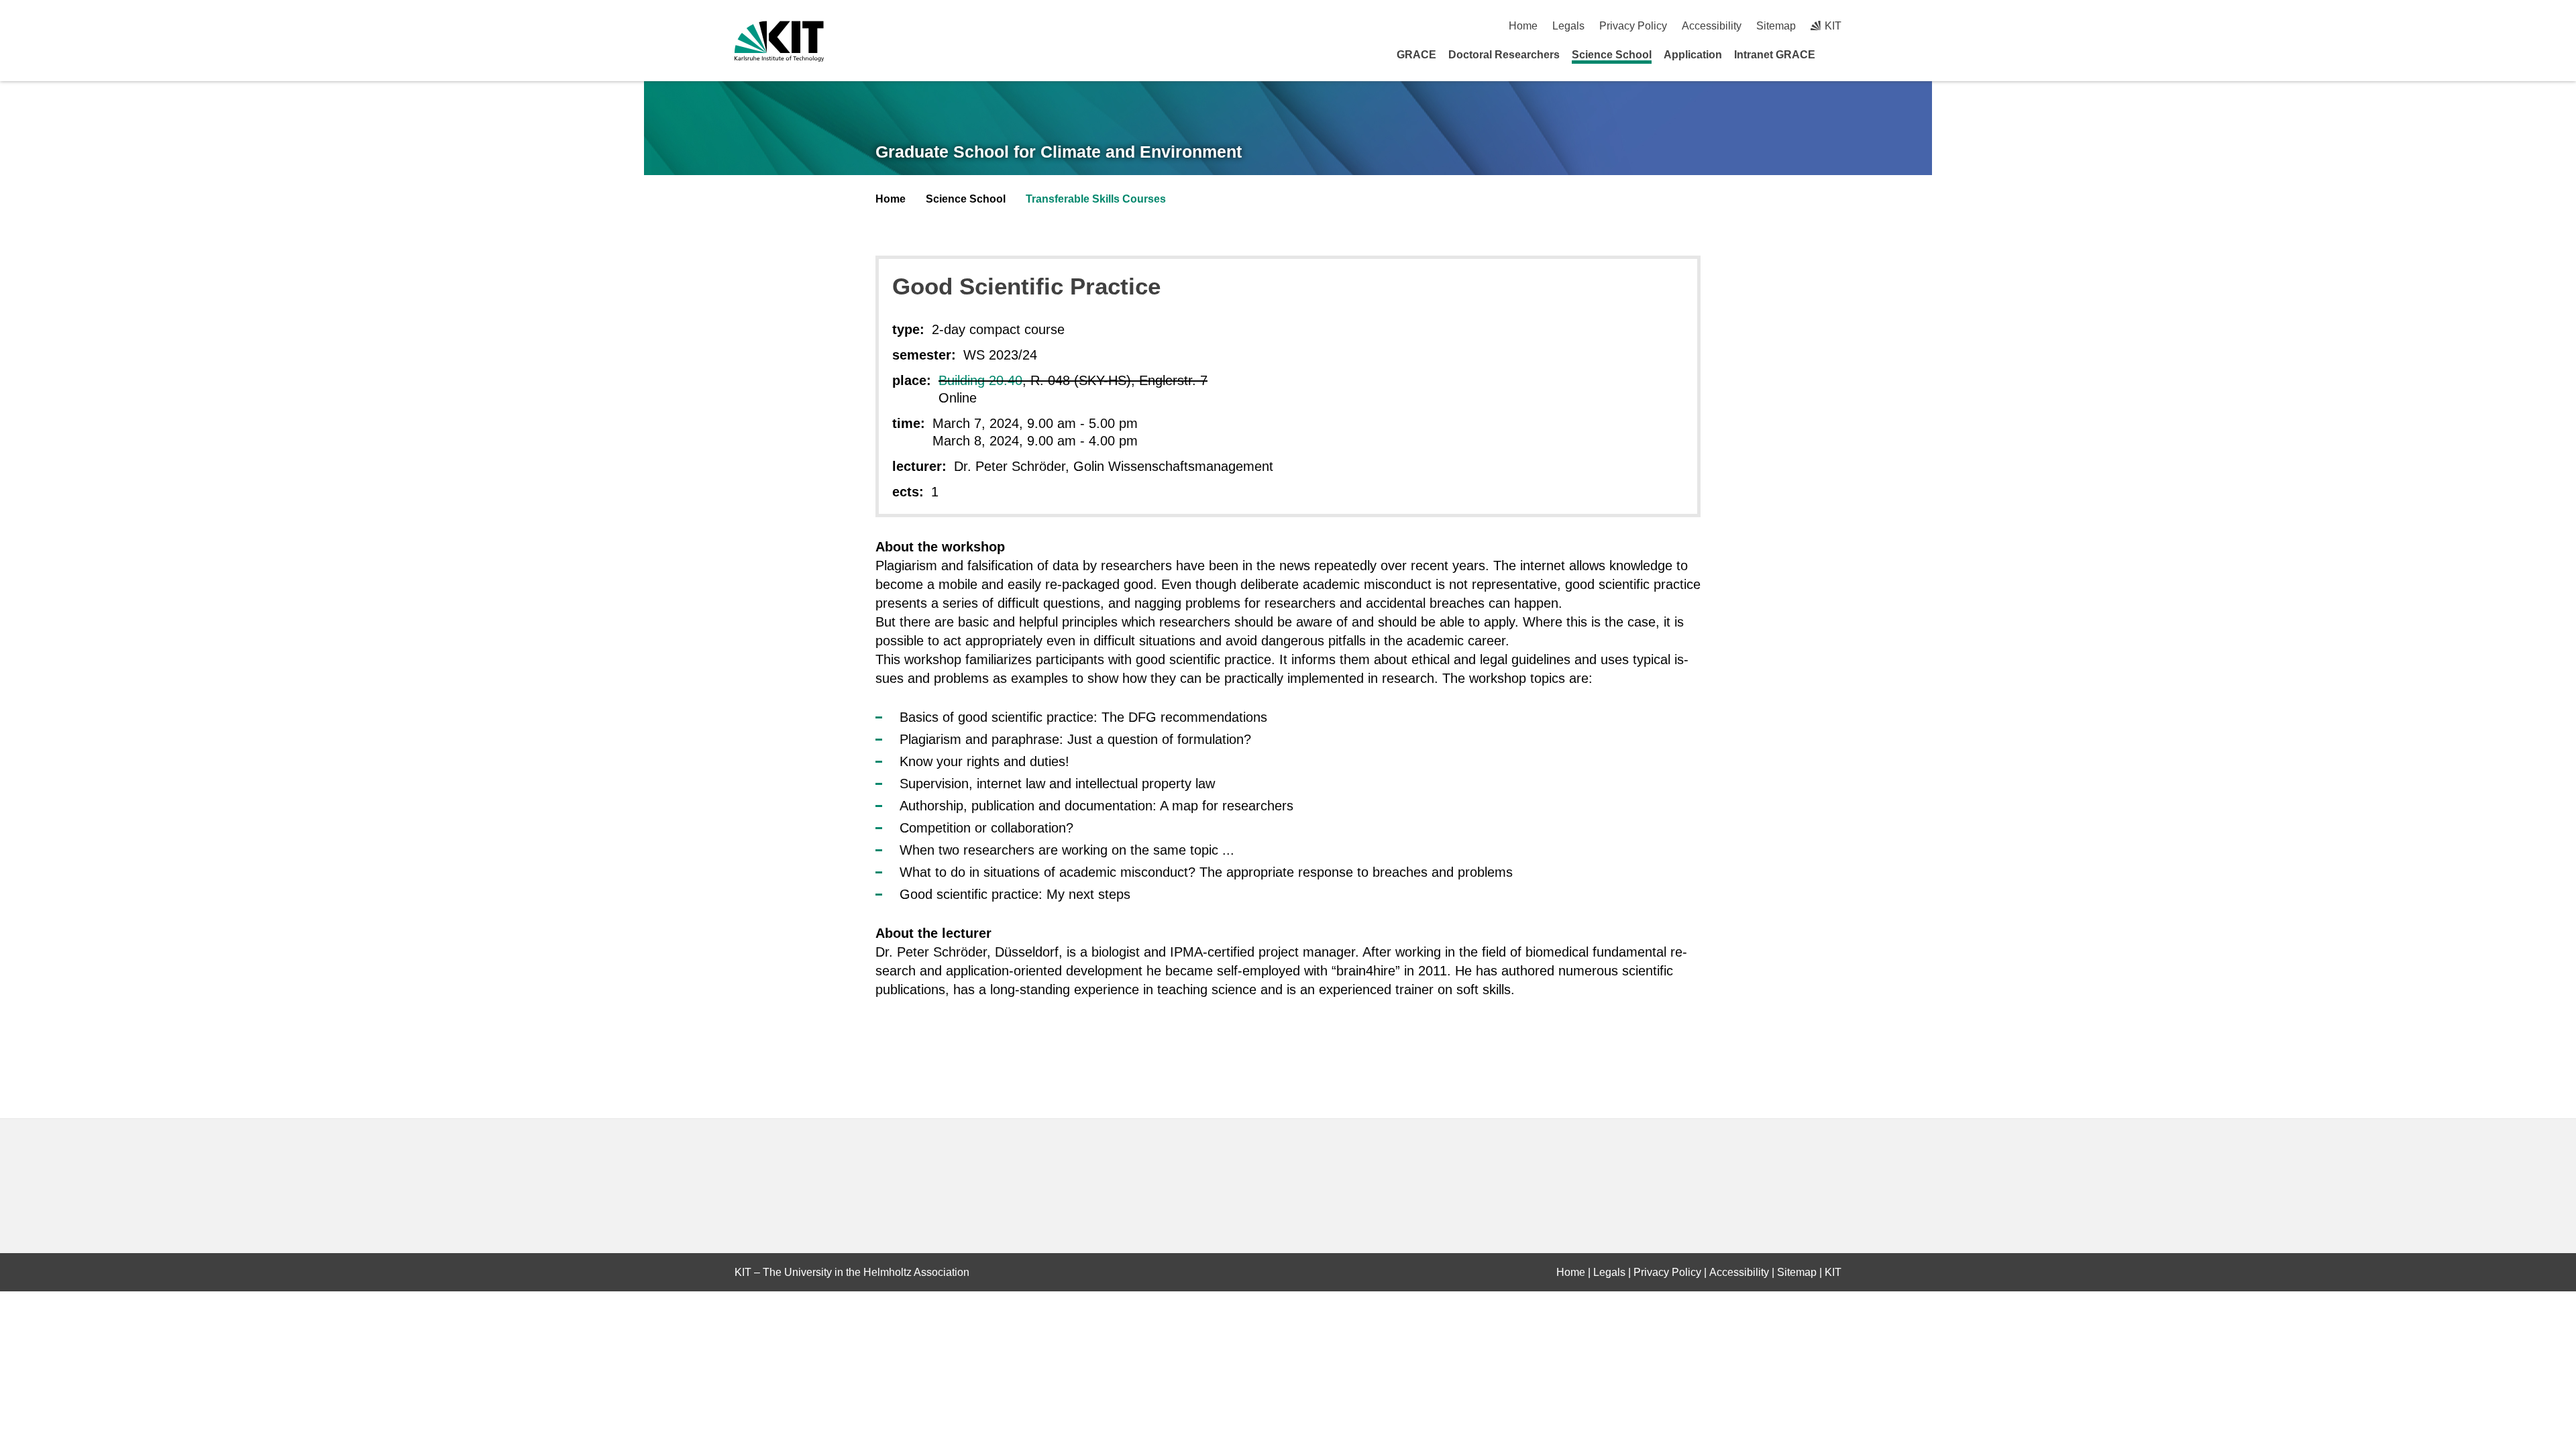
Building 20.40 (980, 380)
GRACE (1416, 55)
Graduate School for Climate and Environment (1059, 152)
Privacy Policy (1633, 26)
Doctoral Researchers (1504, 55)
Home (1523, 26)
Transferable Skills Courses (1096, 199)
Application (1693, 55)
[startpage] (1837, 54)
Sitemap (1776, 26)
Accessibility (1712, 26)
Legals (1568, 26)
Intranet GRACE (1775, 55)
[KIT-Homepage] (779, 41)
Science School (1612, 55)
